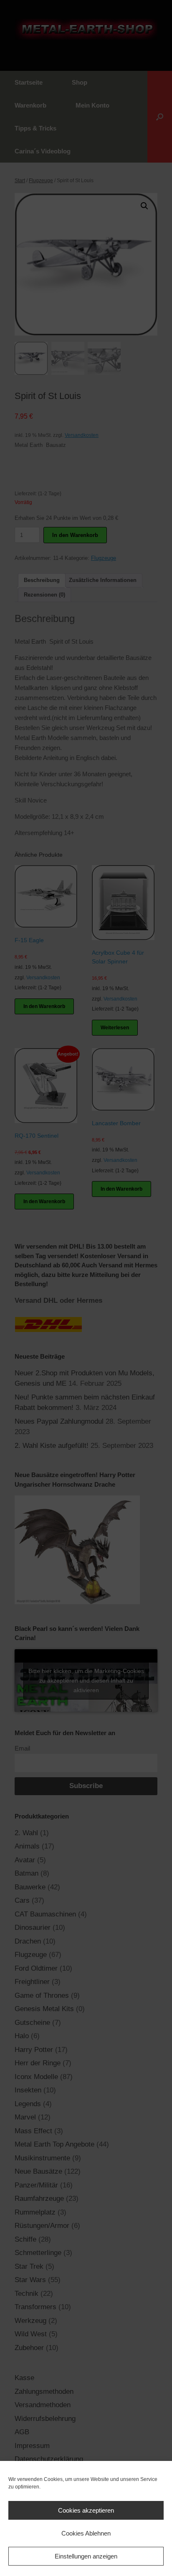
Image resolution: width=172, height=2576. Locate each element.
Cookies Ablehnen (86, 2533)
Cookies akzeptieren (86, 2510)
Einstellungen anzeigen (86, 2556)
